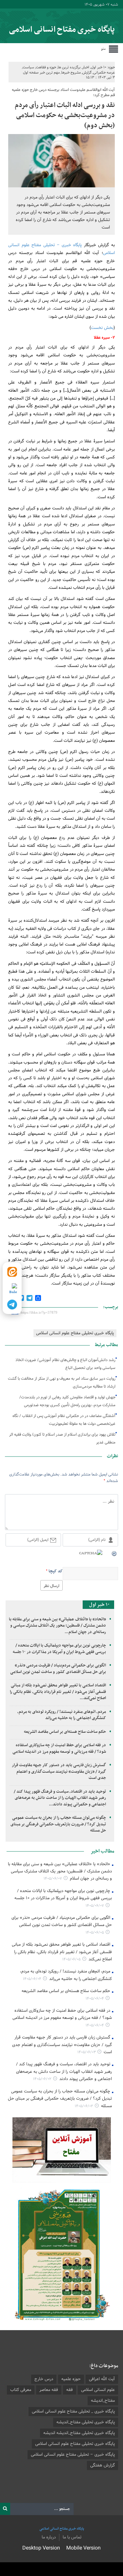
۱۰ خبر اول (99, 67)
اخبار (86, 67)
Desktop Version (41, 2548)
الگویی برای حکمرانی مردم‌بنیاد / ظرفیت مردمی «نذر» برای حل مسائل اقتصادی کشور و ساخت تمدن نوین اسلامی (58, 1669)
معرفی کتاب (21, 2390)
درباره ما (49, 2537)
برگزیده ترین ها (69, 67)
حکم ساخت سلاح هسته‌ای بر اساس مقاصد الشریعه (65, 1732)
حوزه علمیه (71, 2379)
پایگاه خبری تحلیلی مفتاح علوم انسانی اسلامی (75, 1333)
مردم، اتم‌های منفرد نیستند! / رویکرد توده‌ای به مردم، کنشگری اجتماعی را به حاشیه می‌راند (62, 1715)
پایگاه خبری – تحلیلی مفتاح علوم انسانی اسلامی (73, 2455)
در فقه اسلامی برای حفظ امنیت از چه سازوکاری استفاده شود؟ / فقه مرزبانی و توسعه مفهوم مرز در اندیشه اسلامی (59, 1749)
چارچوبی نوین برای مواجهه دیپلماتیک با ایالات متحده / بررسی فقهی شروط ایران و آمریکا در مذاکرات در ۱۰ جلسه (59, 1649)
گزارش (87, 73)
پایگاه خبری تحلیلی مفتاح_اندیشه (86, 2422)
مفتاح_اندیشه (103, 2401)
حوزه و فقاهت (46, 67)
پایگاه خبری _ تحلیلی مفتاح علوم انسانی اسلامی (73, 2412)
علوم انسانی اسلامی (98, 2390)
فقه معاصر (49, 2390)
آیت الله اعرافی (102, 2379)
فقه (70, 2390)
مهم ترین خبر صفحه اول (41, 73)
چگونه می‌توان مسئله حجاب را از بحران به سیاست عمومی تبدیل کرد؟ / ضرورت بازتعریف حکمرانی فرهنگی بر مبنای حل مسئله (58, 1824)
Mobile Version (83, 2548)
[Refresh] (114, 1553)
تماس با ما (72, 2537)
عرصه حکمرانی (104, 73)
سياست (28, 67)
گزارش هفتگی (102, 2465)
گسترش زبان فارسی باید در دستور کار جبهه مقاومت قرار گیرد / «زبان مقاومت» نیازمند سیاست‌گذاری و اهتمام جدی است (59, 1772)
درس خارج (44, 2379)
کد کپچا (56, 1571)
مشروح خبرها (71, 73)
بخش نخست (102, 328)
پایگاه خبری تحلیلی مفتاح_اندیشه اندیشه (79, 2433)
